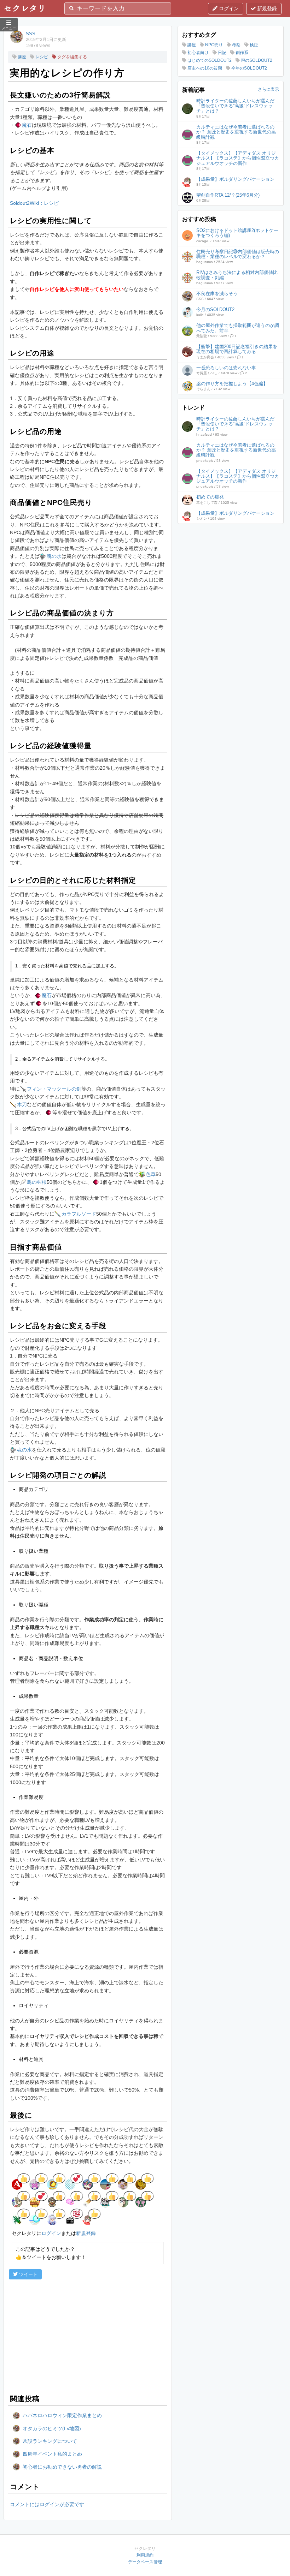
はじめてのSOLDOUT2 (209, 60)
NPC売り (213, 45)
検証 (253, 45)
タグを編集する (72, 57)
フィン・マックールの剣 (54, 1089)
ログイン (228, 8)
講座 (21, 57)
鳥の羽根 (37, 1182)
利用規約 (145, 2555)
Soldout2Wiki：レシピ (34, 203)
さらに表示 (268, 89)
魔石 (27, 125)
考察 (236, 45)
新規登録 (266, 8)
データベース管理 (145, 2562)
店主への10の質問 (204, 68)
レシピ (41, 57)
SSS (31, 34)
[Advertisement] (88, 2336)
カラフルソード (79, 1214)
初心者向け (198, 53)
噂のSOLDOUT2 (256, 60)
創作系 (241, 53)
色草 (151, 1174)
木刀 (22, 1104)
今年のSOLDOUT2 (249, 68)
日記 (222, 53)
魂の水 (54, 556)
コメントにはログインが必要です (47, 2504)
